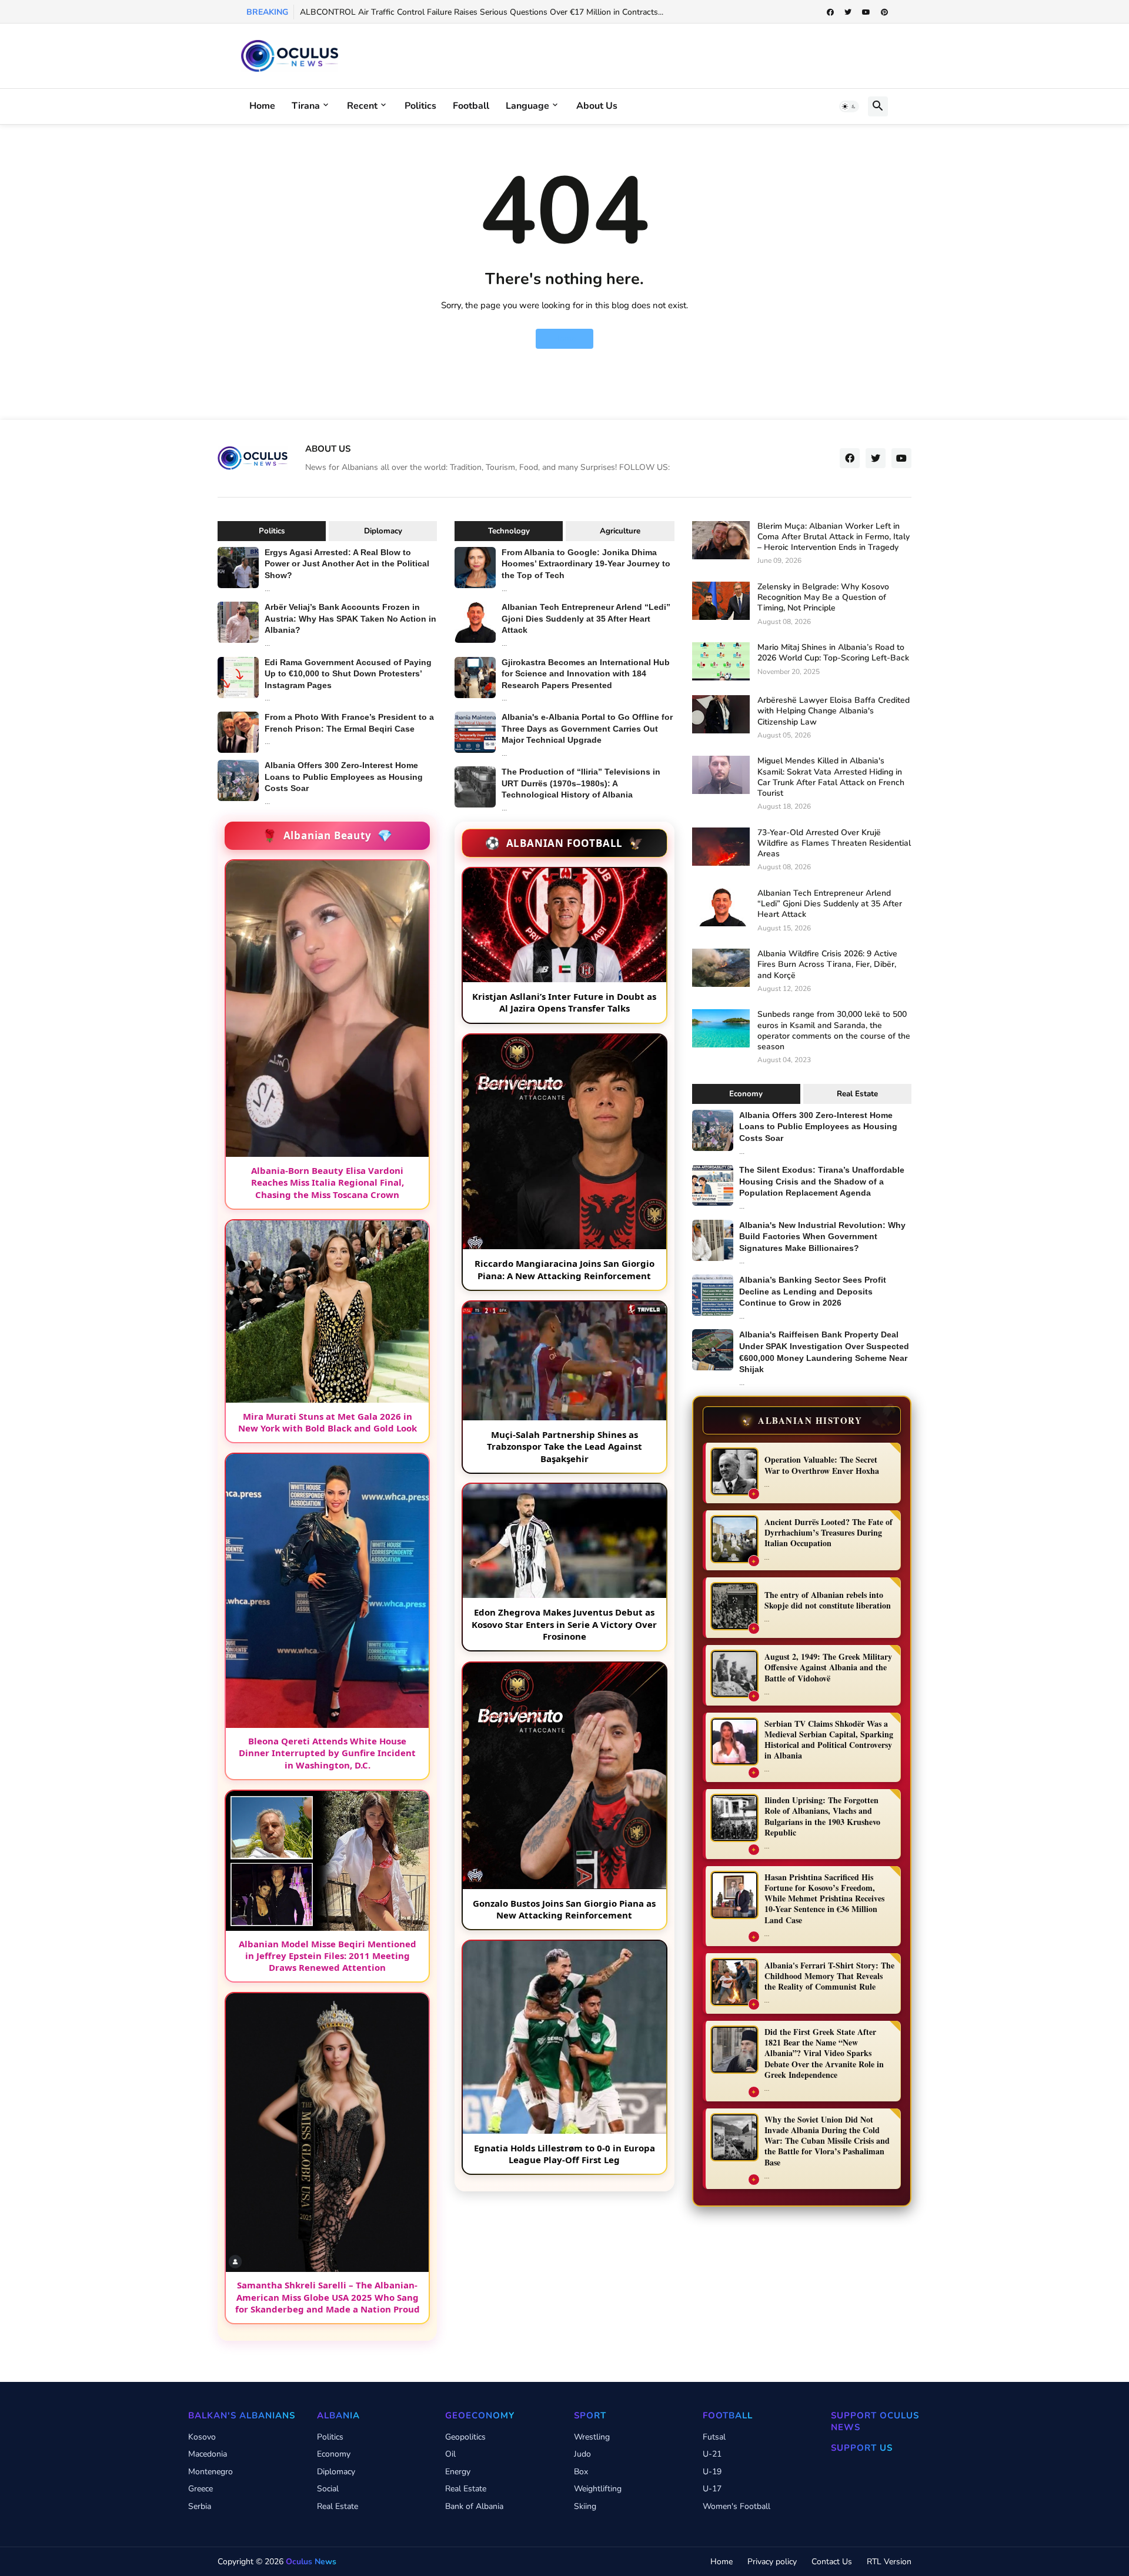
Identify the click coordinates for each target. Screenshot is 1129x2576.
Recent (362, 106)
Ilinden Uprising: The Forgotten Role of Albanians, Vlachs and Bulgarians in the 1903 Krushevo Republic (822, 1817)
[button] (849, 106)
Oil (450, 2454)
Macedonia (208, 2454)
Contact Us (832, 2562)
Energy (458, 2472)
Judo (582, 2454)
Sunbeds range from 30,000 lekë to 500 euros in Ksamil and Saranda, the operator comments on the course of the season (834, 1031)
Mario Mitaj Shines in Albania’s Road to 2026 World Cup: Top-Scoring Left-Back (833, 653)
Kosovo (202, 2437)
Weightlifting (598, 2489)
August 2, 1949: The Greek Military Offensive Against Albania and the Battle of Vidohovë (828, 1668)
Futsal (714, 2437)
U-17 (712, 2489)
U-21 (712, 2454)
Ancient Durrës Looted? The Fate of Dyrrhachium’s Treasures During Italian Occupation (829, 1533)
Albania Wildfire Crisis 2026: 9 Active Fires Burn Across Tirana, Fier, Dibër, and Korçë (827, 965)
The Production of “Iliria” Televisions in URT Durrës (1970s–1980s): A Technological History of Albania (581, 783)
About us (597, 106)
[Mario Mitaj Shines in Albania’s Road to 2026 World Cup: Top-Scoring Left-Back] (721, 661)
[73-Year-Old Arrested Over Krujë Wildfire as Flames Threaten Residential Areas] (721, 847)
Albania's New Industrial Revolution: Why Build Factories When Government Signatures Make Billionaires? (822, 1237)
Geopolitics (465, 2437)
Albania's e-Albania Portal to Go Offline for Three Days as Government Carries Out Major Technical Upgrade (587, 728)
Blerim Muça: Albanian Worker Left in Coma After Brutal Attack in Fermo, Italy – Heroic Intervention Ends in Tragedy (834, 537)
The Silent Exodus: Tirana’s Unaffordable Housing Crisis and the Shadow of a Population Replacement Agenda (822, 1181)
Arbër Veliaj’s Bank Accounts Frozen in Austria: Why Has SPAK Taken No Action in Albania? (350, 618)
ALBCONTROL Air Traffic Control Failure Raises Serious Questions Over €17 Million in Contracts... (482, 12)
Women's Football (736, 2506)
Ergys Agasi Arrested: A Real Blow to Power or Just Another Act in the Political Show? (347, 564)
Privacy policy (772, 2562)
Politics (420, 106)
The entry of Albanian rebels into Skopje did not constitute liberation (828, 1601)
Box (581, 2472)
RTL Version (889, 2562)
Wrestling (592, 2437)
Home (262, 106)
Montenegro (211, 2472)
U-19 (712, 2472)
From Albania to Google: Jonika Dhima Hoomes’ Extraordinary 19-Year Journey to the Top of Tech (586, 564)
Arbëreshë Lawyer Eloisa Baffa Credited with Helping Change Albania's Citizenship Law (834, 711)
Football (471, 106)
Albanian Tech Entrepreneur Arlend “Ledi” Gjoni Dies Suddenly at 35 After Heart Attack (586, 618)
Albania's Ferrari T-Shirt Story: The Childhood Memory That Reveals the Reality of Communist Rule (829, 1976)
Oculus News (311, 2562)
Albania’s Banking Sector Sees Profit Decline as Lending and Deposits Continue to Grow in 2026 (813, 1291)
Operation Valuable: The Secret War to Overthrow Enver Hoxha (822, 1465)
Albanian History (802, 1420)
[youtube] (866, 12)
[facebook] (830, 12)
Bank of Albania (474, 2506)
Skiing (585, 2506)
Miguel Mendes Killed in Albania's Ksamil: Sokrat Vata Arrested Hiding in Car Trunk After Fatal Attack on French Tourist (831, 777)
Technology (509, 531)
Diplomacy (383, 531)
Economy (746, 1094)
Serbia (200, 2506)
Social (328, 2489)
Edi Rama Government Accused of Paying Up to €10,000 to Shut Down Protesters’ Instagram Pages (348, 674)
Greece (201, 2489)
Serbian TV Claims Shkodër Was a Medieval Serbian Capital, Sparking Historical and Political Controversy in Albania (829, 1740)
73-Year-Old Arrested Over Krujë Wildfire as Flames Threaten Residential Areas (834, 843)
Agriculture (620, 531)
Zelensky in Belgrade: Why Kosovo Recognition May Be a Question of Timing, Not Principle (823, 598)
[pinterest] (884, 12)
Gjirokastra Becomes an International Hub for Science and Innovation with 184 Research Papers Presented (586, 674)
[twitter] (848, 12)
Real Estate (857, 1094)
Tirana (306, 106)
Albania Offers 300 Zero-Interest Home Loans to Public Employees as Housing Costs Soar (344, 777)
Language (527, 106)
